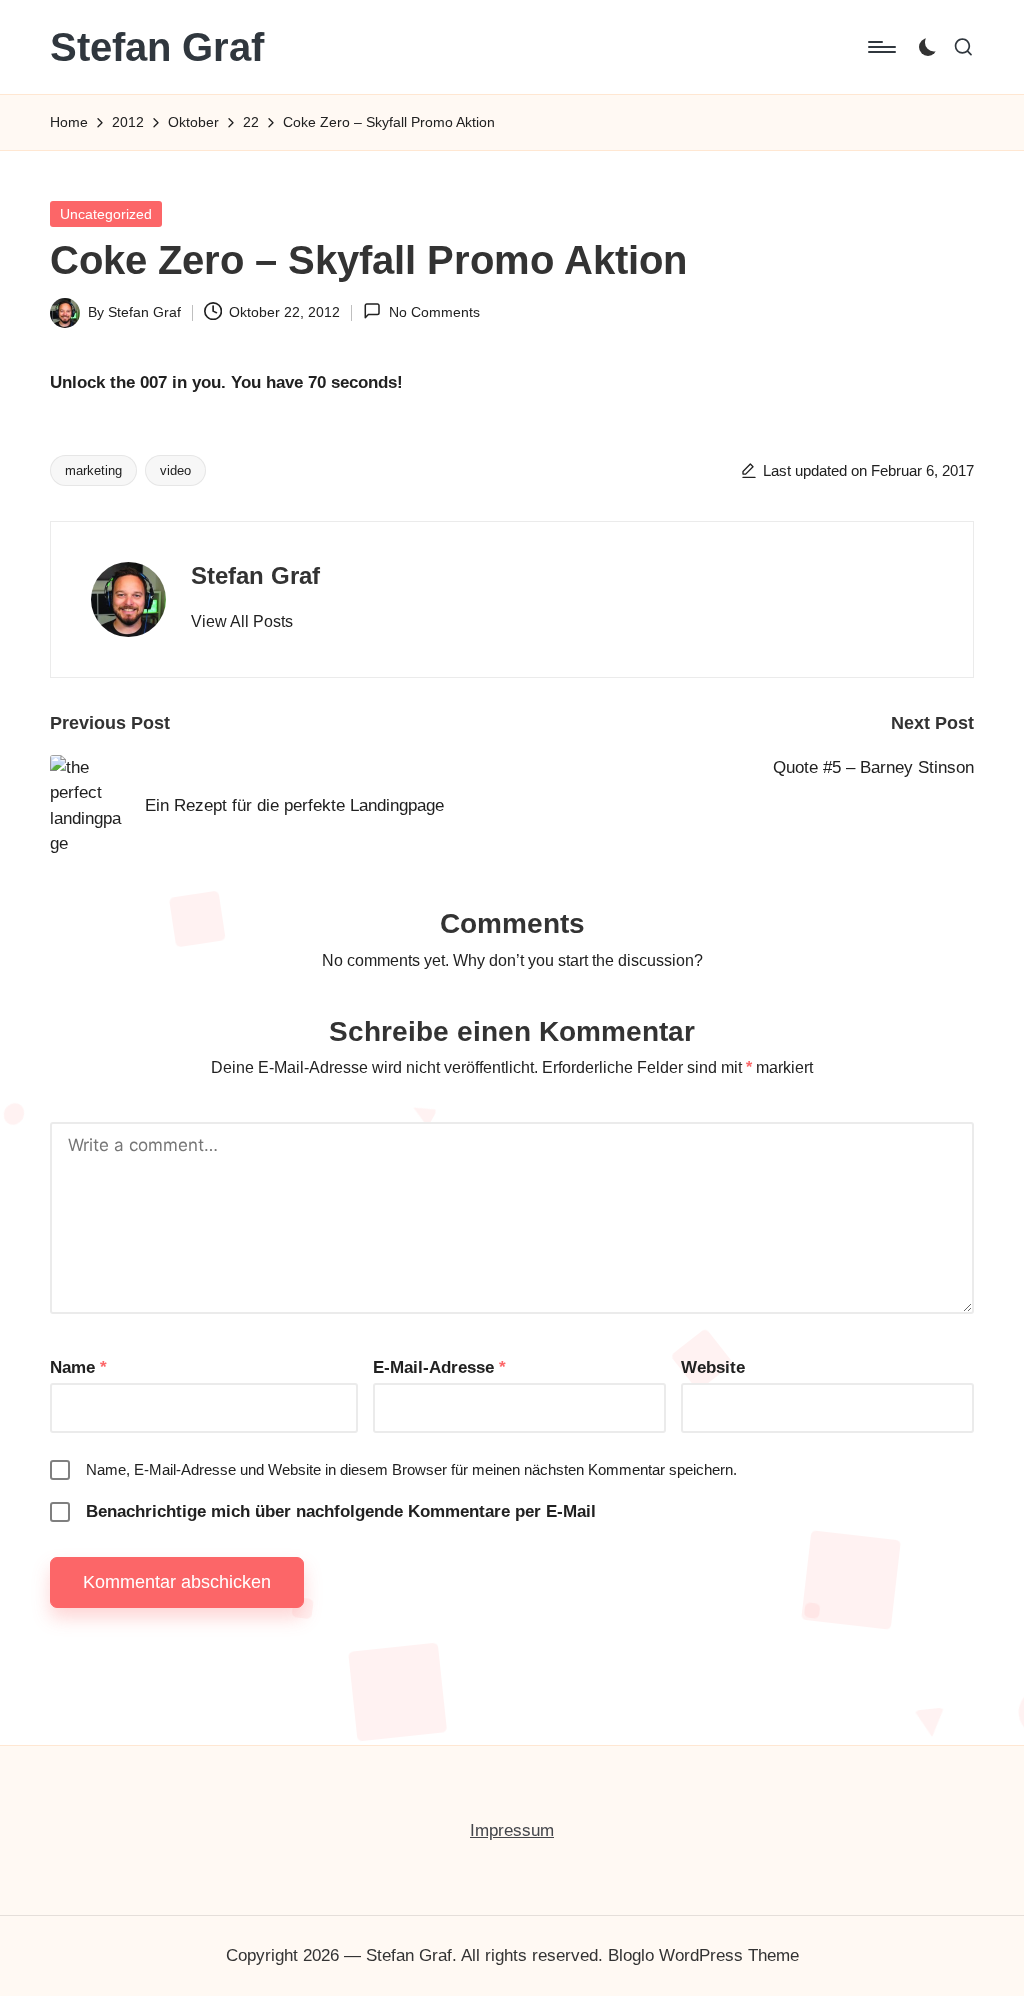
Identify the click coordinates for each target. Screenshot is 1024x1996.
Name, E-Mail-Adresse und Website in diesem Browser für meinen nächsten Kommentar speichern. (411, 1469)
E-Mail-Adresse (439, 1367)
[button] (242, 622)
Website (713, 1367)
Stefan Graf (157, 47)
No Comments (434, 312)
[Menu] (880, 47)
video (175, 470)
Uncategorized (106, 214)
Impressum (512, 1830)
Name (78, 1367)
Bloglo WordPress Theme (703, 1955)
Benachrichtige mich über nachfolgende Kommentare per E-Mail (341, 1511)
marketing (93, 470)
